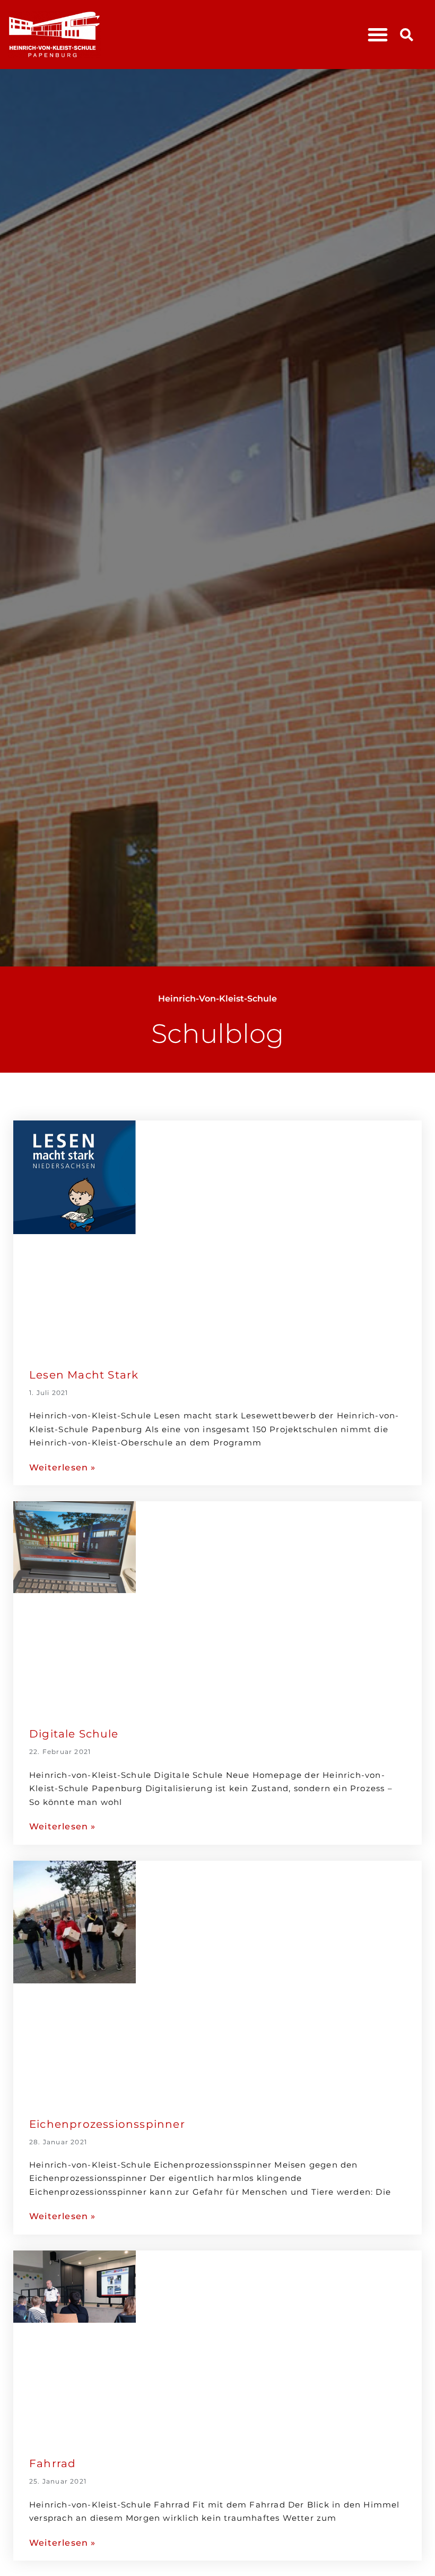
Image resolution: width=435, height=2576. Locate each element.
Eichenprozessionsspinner (107, 2124)
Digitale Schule (74, 1734)
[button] (378, 35)
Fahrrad (53, 2463)
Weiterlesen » (63, 1467)
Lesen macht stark (84, 1375)
